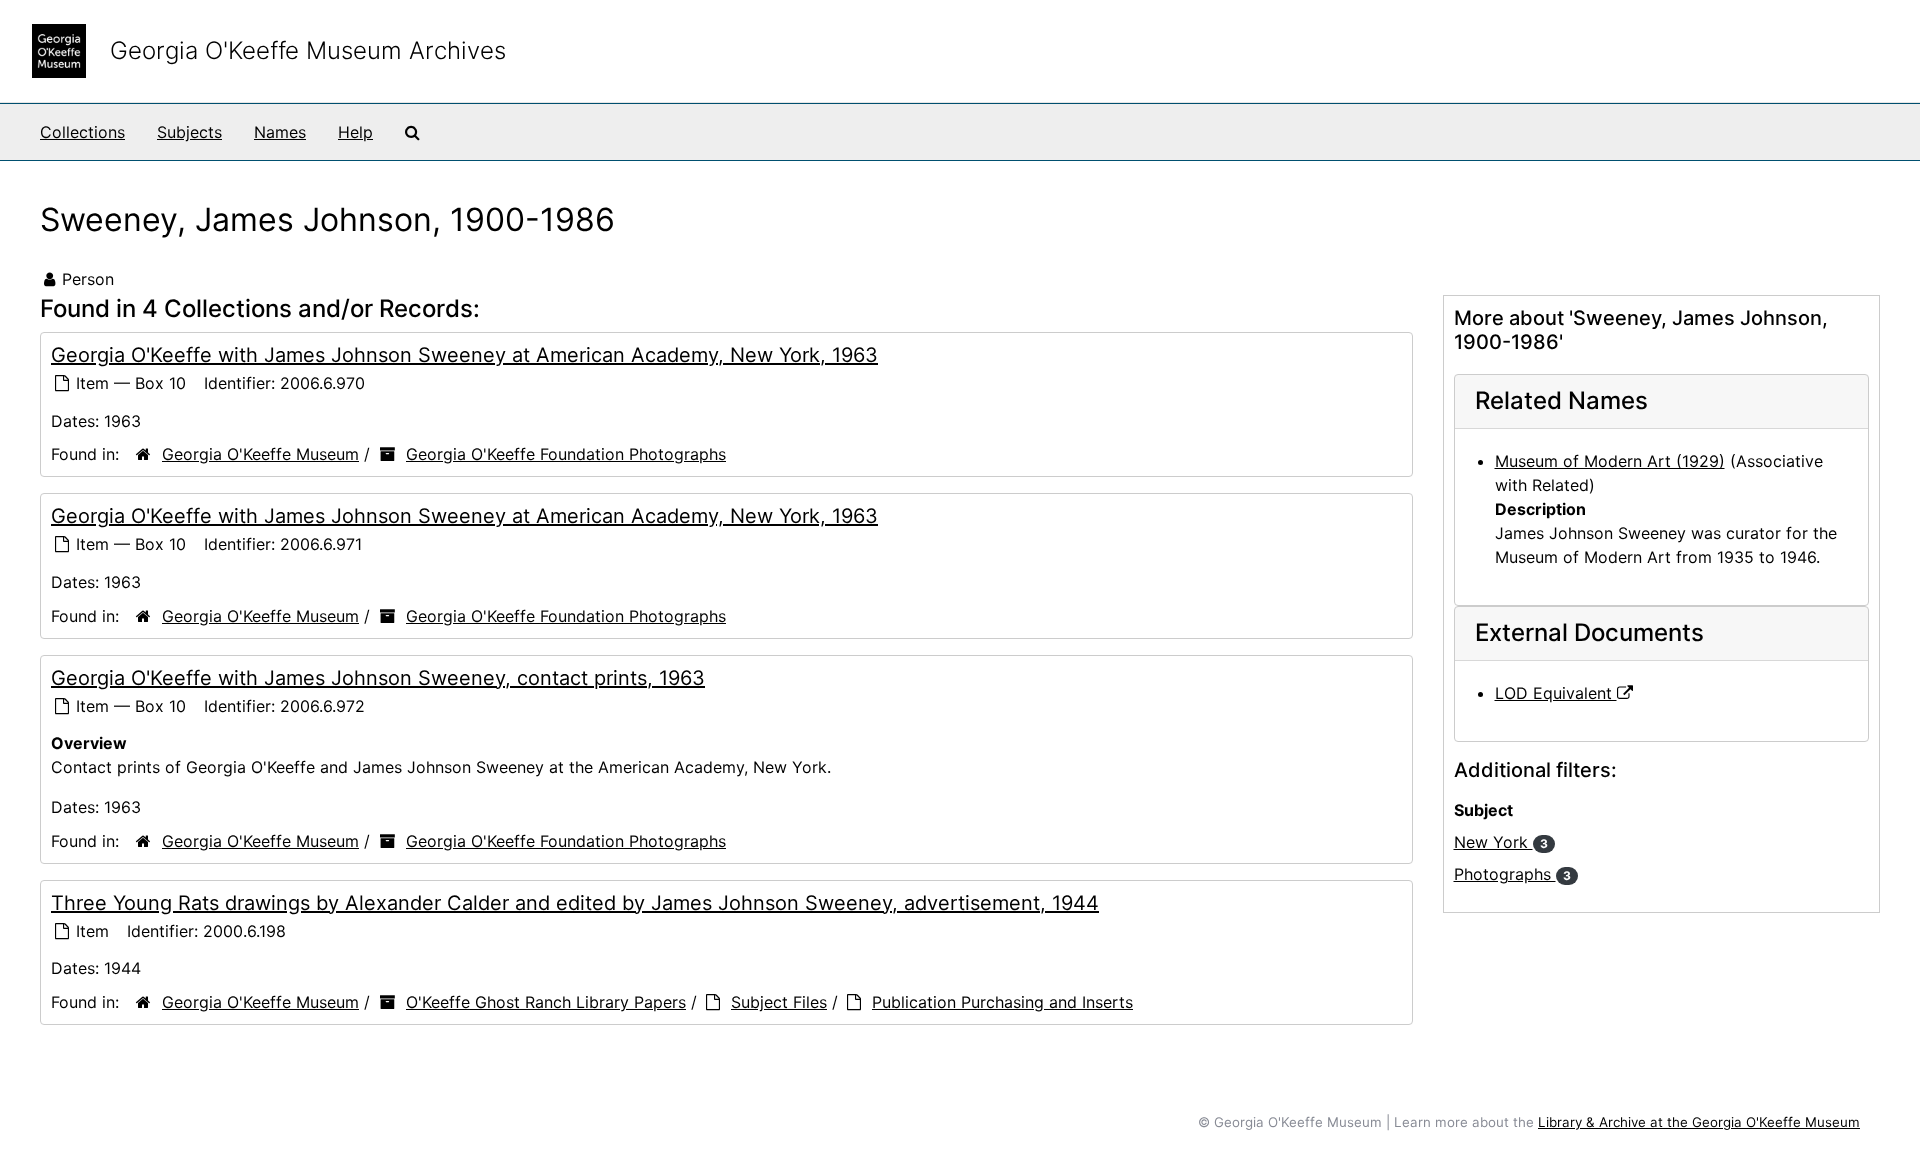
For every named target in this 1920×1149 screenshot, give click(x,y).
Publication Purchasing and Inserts (1002, 1002)
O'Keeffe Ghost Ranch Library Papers (546, 1002)
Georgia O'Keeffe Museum (260, 454)
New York (1501, 842)
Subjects (189, 132)
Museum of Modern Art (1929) (1610, 461)
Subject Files (779, 1002)
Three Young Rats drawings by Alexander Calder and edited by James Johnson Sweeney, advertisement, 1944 (575, 903)
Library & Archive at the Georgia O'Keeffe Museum (1699, 1122)
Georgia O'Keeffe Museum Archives (308, 50)
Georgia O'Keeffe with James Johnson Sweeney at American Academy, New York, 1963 (464, 355)
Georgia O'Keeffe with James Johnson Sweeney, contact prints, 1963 (378, 678)
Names (280, 132)
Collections (82, 132)
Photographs (1512, 874)
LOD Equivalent (1556, 693)
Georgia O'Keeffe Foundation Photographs (566, 454)
